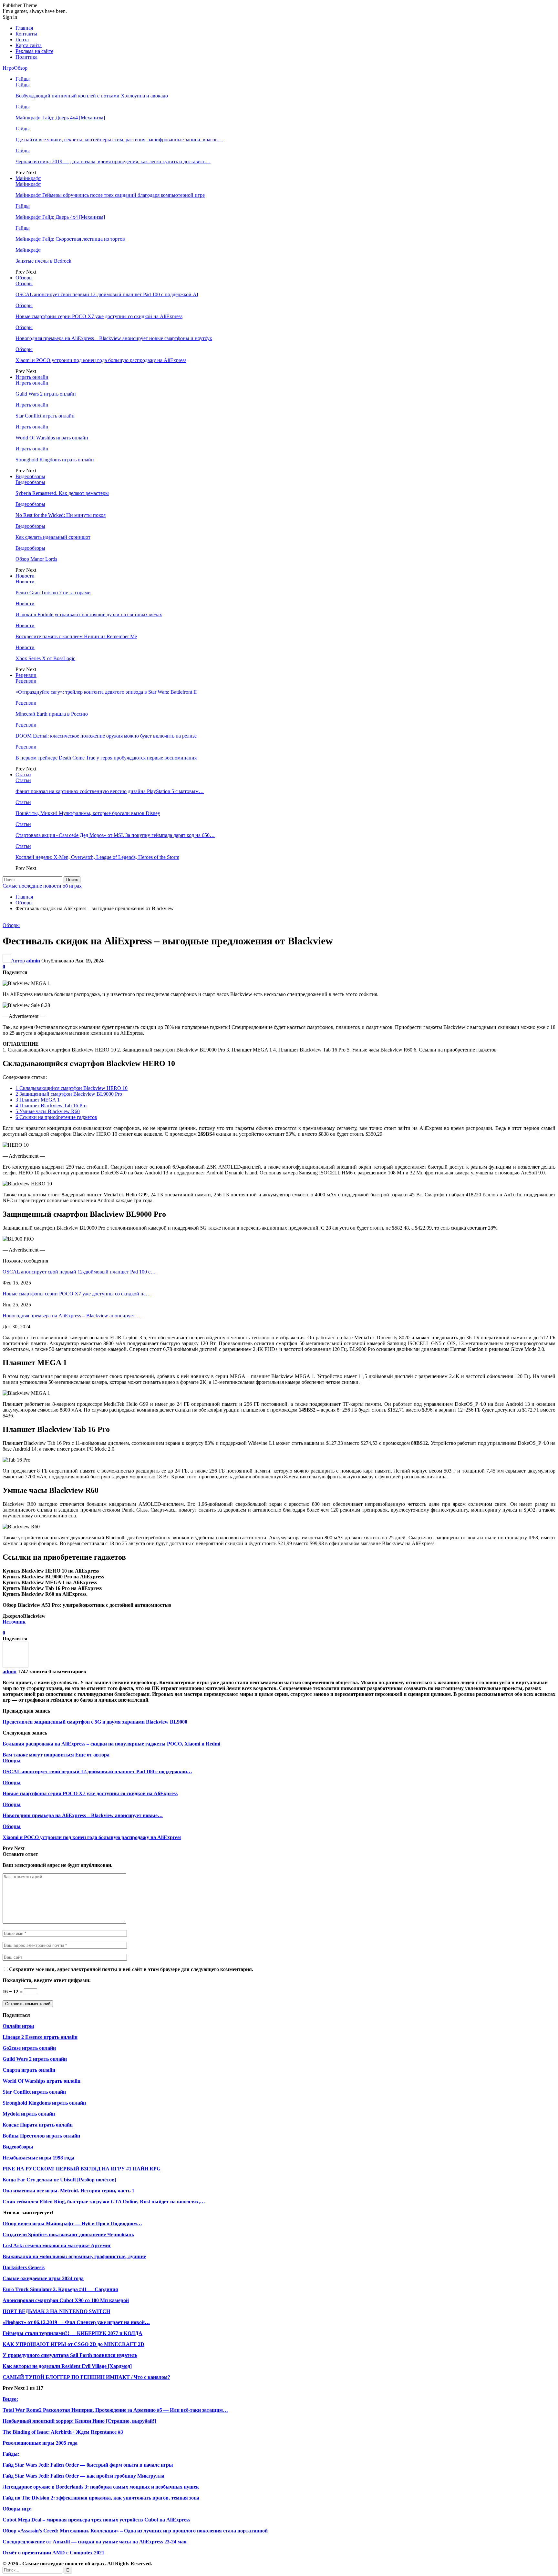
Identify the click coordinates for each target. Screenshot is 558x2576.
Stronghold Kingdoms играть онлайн (55, 460)
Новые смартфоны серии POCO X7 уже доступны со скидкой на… (77, 1294)
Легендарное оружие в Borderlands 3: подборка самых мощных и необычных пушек (101, 2487)
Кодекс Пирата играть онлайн (38, 2125)
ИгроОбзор (15, 68)
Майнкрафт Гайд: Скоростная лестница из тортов (70, 239)
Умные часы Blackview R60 (48, 1111)
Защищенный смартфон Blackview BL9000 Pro (69, 1094)
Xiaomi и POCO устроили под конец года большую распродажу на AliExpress (101, 360)
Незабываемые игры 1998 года (38, 2158)
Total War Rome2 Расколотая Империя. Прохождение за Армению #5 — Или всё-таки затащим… (115, 2410)
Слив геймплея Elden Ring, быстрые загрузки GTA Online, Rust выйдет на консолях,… (104, 2202)
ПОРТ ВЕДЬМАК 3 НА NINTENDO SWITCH (56, 2311)
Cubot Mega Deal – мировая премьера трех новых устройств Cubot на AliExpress (96, 2520)
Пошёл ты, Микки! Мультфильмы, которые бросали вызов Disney (88, 813)
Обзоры (24, 278)
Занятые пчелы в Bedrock (43, 261)
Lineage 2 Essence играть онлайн (40, 2037)
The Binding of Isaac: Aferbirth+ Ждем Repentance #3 (63, 2432)
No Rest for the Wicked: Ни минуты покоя (61, 515)
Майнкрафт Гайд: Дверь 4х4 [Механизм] (60, 118)
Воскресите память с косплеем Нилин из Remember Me (76, 636)
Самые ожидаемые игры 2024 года (43, 2278)
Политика (26, 57)
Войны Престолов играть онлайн (41, 2136)
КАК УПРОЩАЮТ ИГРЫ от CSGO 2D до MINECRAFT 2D (73, 2344)
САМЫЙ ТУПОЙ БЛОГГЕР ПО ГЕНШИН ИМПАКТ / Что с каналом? (86, 2377)
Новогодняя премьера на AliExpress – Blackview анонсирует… (71, 1316)
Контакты (26, 34)
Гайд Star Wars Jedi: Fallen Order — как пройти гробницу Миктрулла (83, 2476)
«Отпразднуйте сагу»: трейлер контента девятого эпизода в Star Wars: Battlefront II (106, 692)
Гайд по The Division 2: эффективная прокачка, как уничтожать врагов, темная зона (101, 2498)
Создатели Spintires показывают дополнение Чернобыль (68, 2234)
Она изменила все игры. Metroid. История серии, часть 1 (68, 2191)
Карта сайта (29, 45)
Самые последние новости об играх (42, 886)
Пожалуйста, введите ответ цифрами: (47, 1980)
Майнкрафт (28, 178)
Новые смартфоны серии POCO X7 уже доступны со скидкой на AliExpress (99, 316)
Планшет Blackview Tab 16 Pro (51, 1106)
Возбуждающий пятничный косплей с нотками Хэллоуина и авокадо (92, 96)
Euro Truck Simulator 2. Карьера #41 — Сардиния (60, 2289)
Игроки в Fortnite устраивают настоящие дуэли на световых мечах (89, 614)
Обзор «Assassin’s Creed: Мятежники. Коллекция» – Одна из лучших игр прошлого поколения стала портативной (135, 2531)
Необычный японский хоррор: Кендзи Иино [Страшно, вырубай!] (79, 2421)
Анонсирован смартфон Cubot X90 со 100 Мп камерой (66, 2300)
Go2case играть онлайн (29, 2048)
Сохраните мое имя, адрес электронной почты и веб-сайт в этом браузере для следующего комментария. (131, 1969)
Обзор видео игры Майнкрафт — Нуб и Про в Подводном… (72, 2224)
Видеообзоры (30, 476)
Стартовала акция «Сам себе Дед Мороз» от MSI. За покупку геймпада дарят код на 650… (115, 835)
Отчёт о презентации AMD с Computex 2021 (53, 2553)
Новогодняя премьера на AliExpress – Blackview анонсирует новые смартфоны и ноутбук (114, 338)
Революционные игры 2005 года (40, 2443)
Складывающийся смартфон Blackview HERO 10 (72, 1088)
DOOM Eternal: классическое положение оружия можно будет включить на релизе (106, 736)
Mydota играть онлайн (29, 2114)
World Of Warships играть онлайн (52, 438)
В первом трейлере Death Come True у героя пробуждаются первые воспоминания (106, 758)
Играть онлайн (32, 377)
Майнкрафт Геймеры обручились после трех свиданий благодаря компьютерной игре (110, 195)
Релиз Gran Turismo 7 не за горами (53, 593)
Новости (25, 576)
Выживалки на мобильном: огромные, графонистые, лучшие (74, 2256)
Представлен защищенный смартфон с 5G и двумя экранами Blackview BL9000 (95, 1722)
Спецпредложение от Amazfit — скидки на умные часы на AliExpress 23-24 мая (95, 2542)
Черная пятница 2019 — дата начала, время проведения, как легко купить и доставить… (113, 161)
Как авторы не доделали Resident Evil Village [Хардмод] (67, 2366)
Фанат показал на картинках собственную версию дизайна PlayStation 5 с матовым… (110, 791)
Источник (14, 1622)
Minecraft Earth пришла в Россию (52, 714)
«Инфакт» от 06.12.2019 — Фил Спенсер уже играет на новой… (76, 2322)
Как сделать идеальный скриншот (53, 537)
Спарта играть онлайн (29, 2070)
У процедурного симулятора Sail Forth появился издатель (70, 2355)
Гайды (23, 79)
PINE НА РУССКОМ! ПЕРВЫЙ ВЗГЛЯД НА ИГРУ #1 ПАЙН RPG (82, 2169)
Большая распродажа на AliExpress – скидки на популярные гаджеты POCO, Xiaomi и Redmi (111, 1744)
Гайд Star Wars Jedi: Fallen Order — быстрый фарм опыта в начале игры (88, 2465)
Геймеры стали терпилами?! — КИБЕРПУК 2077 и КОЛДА (72, 2333)
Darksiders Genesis (24, 2267)
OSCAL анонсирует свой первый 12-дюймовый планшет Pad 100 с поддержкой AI (107, 294)
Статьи (23, 775)
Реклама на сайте (34, 51)
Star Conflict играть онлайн (45, 416)
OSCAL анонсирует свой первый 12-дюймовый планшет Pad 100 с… (79, 1272)
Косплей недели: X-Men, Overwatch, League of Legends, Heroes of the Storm (97, 857)
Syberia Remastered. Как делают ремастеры (62, 493)
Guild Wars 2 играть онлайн (46, 394)
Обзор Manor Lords (36, 559)
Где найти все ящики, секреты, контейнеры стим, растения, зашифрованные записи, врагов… (119, 140)
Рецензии (26, 675)
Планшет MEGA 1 (38, 1100)
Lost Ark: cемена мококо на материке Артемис (57, 2245)
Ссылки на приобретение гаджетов (56, 1117)
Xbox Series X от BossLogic (45, 658)
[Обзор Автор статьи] (15, 1666)
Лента (22, 40)
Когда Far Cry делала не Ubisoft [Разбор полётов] (59, 2180)
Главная (24, 28)
